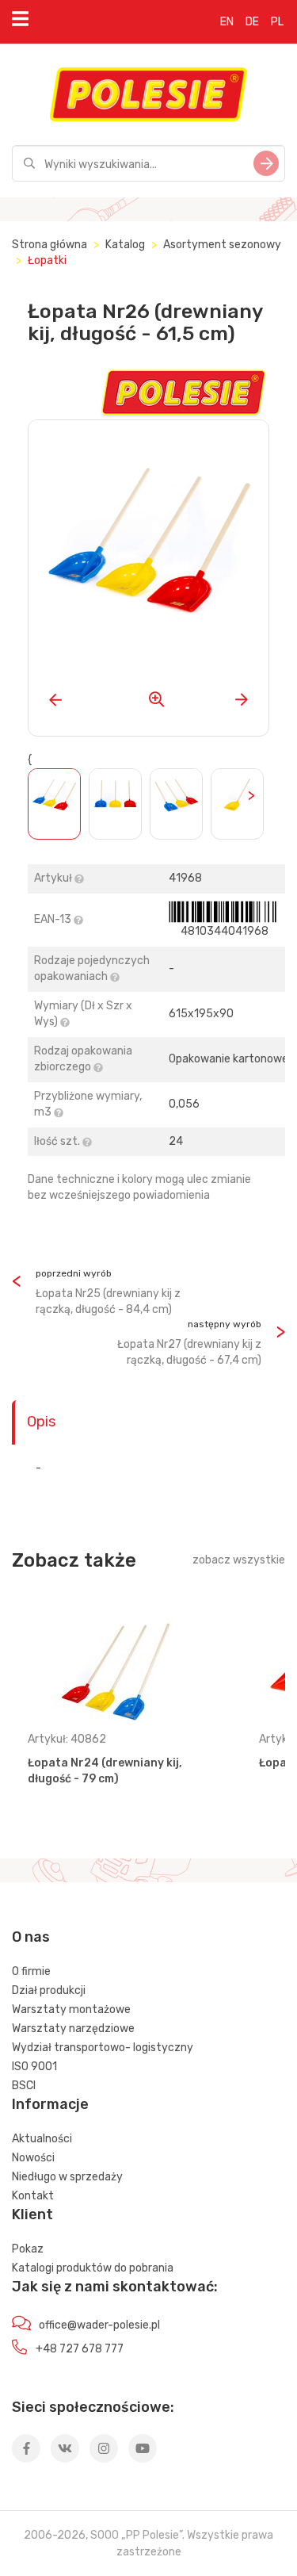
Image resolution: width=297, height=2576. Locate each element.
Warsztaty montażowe (71, 2010)
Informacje (50, 2104)
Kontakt (33, 2196)
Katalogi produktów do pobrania (93, 2268)
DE (252, 22)
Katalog (125, 245)
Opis (41, 1422)
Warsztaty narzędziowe (73, 2029)
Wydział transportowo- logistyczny (103, 2048)
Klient (32, 2214)
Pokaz (28, 2249)
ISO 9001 (34, 2067)
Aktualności (42, 2139)
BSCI (24, 2086)
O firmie (31, 1971)
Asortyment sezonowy (222, 245)
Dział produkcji (49, 1990)
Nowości (33, 2158)
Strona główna (49, 245)
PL (277, 22)
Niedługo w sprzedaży (67, 2177)
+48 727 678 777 (80, 2349)
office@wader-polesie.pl (99, 2325)
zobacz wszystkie (239, 1560)
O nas (31, 1937)
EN (227, 22)
